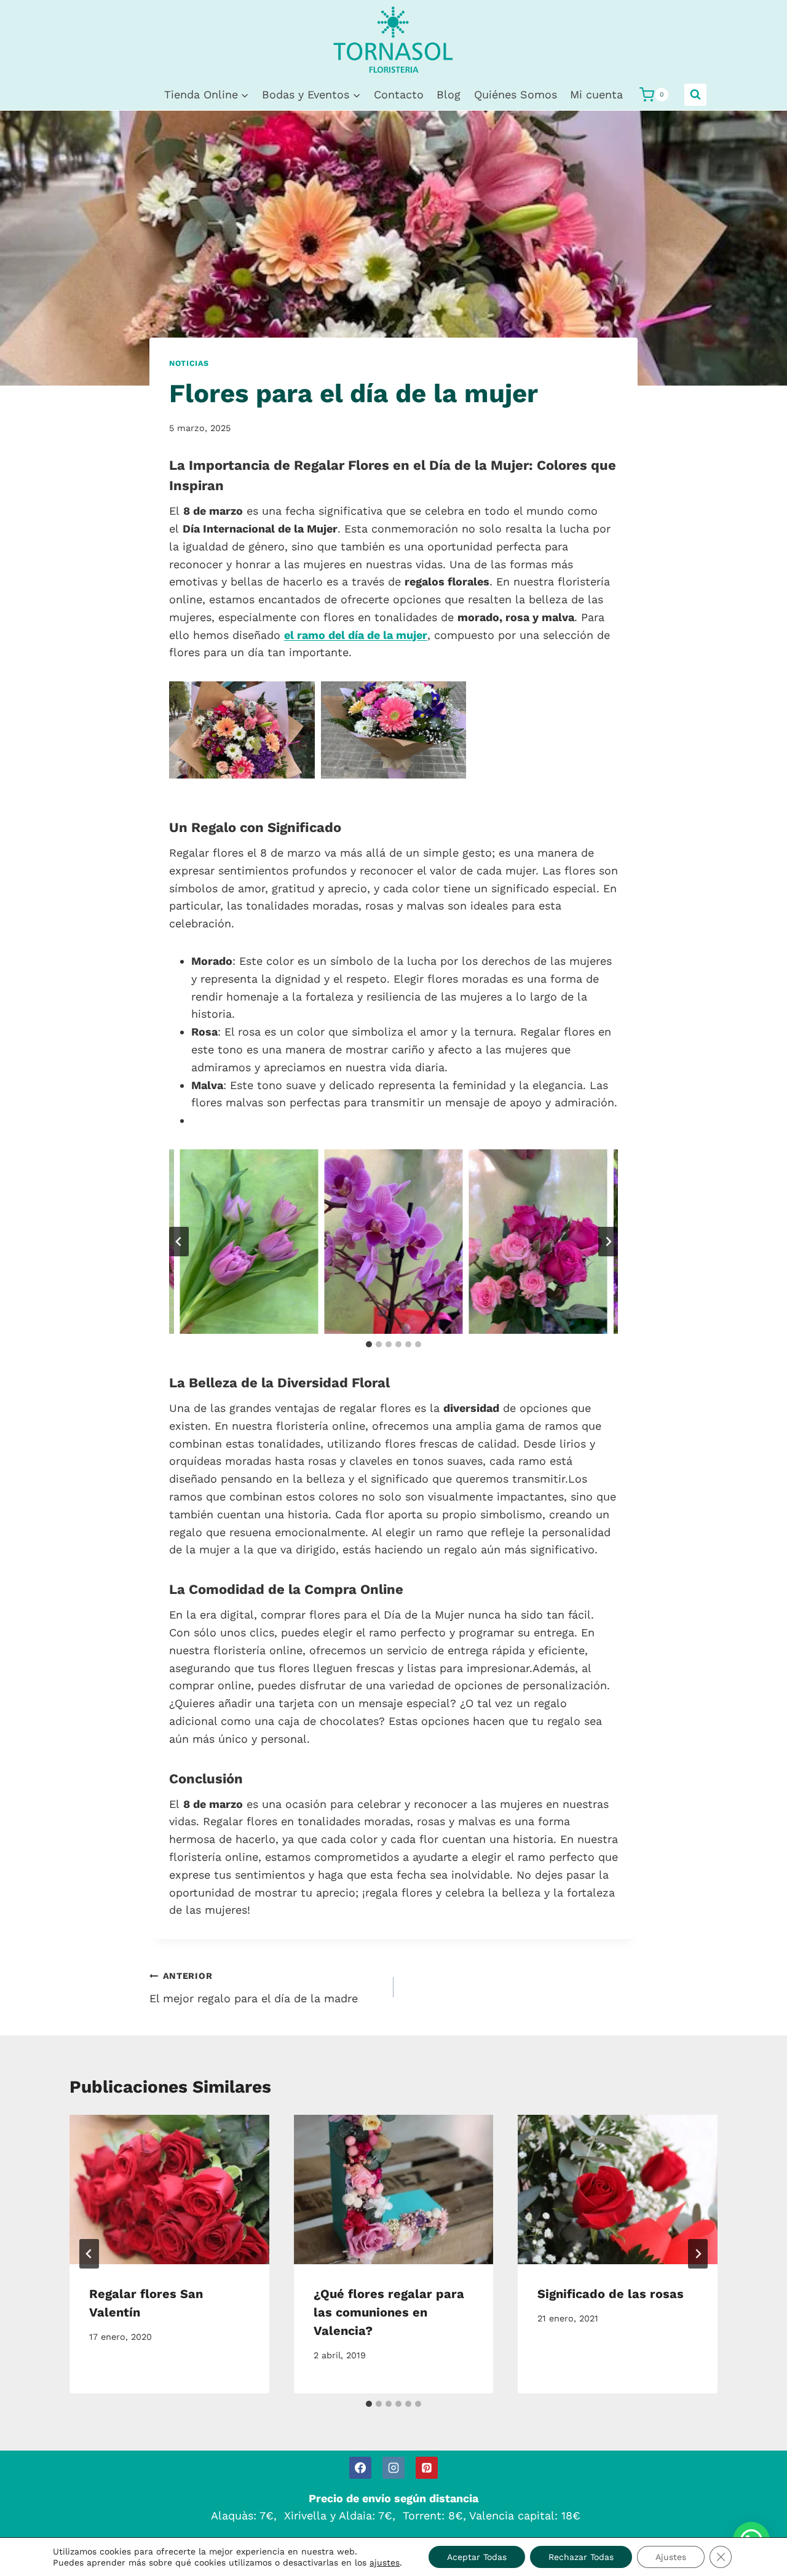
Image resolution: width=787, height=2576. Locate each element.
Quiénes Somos (516, 94)
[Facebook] (360, 2468)
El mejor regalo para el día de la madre (254, 1988)
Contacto (399, 94)
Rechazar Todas (581, 2557)
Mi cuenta (596, 94)
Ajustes (671, 2557)
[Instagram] (393, 2468)
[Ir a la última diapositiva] (179, 1242)
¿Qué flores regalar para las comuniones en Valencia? (389, 2312)
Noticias (189, 363)
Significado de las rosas (611, 2293)
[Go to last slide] (89, 2254)
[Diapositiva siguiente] (608, 1242)
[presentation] (169, 2190)
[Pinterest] (427, 2468)
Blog (449, 94)
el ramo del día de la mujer (356, 635)
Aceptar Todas (477, 2557)
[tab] (369, 1344)
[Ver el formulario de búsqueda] (695, 95)
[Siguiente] (698, 2254)
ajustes (385, 2562)
